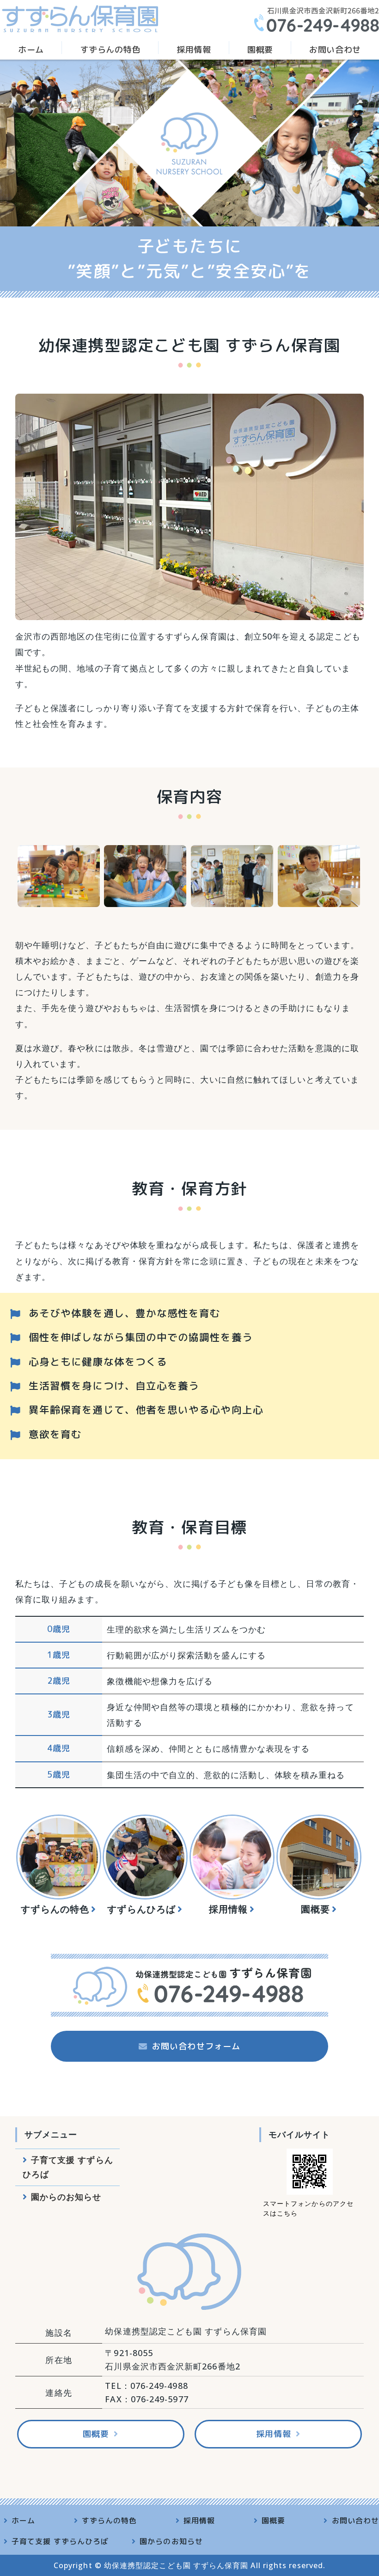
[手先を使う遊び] (232, 899)
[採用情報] (232, 1857)
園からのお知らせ (66, 2197)
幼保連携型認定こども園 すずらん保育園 (176, 2565)
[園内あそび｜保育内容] (59, 899)
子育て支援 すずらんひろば (68, 2167)
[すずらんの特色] (59, 1857)
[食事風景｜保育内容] (319, 899)
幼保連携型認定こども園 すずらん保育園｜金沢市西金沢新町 (80, 18)
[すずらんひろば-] (145, 1857)
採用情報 (194, 50)
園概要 (260, 50)
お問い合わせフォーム (196, 2046)
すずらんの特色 (110, 50)
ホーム (31, 50)
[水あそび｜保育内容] (145, 899)
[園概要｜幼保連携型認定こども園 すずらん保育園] (319, 1857)
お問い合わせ (335, 50)
